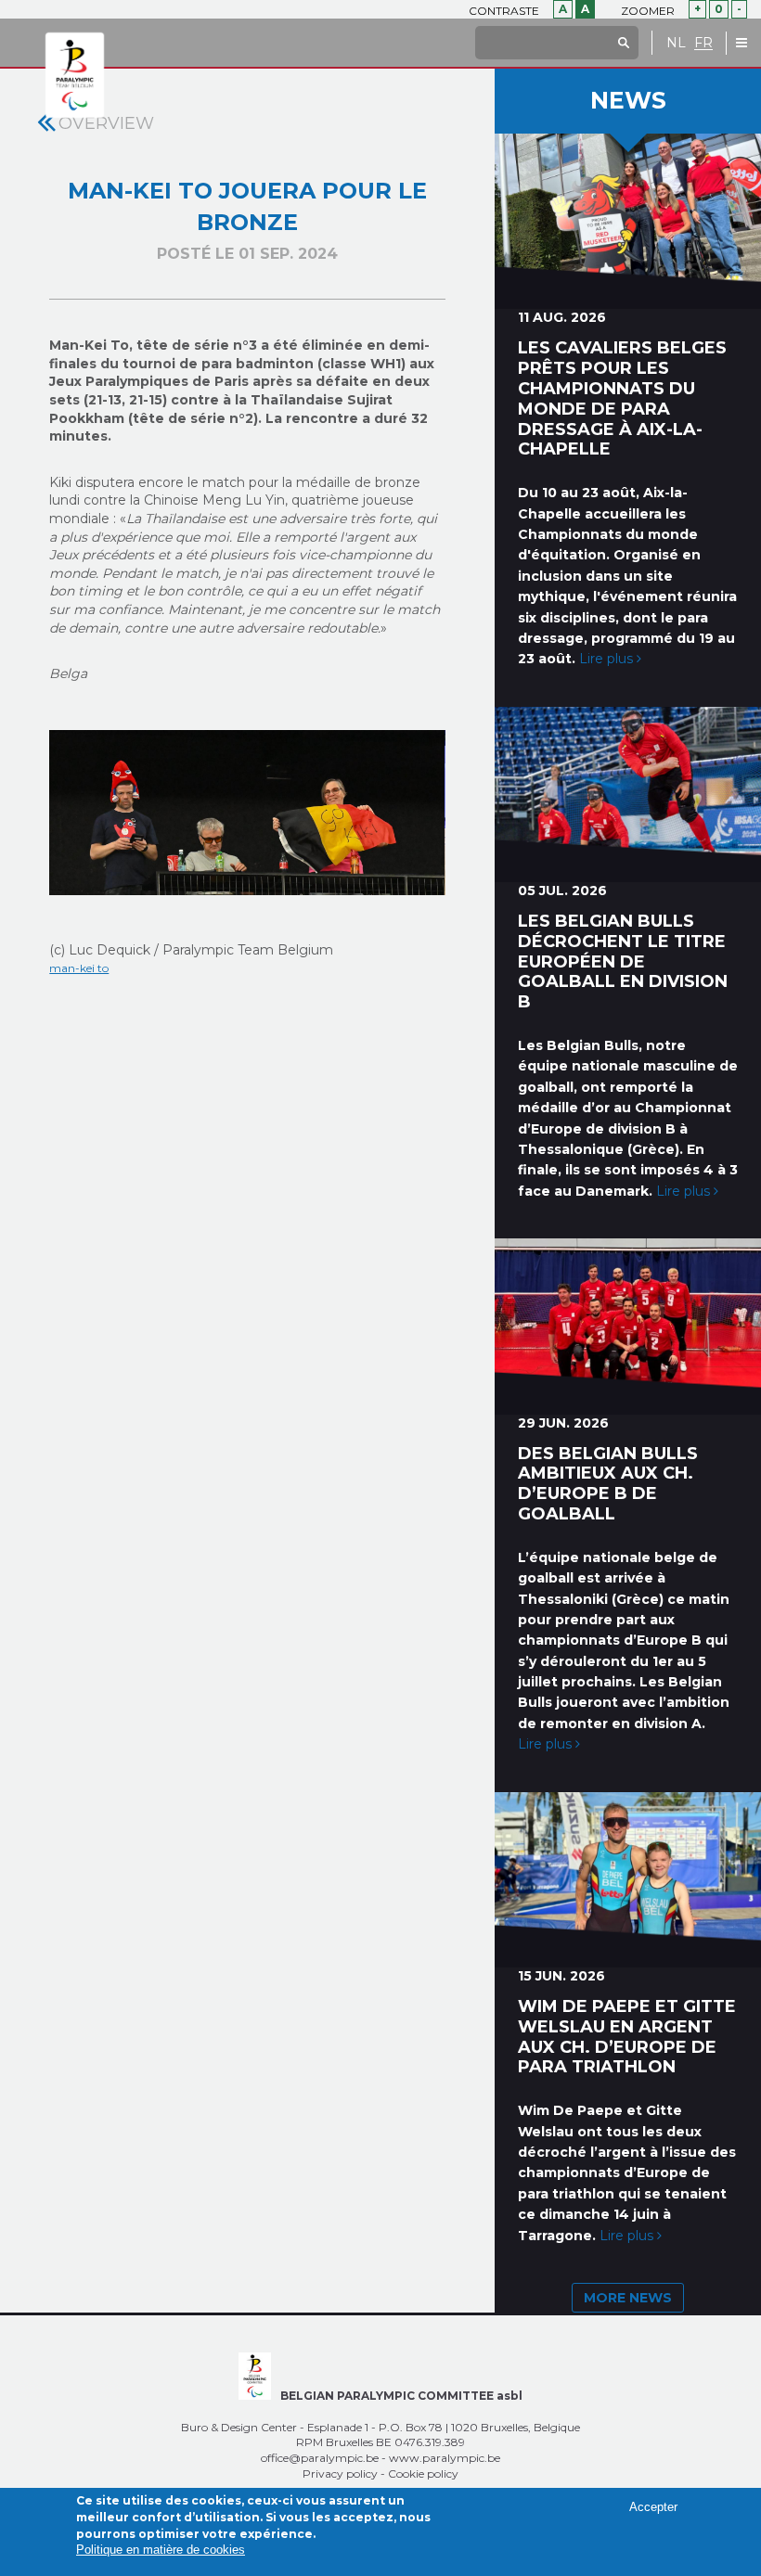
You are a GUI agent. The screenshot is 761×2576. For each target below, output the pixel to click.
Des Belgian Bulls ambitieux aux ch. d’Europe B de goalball (608, 1484)
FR (703, 43)
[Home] (75, 76)
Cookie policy (423, 2473)
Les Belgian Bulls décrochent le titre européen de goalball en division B (623, 961)
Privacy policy (340, 2473)
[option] (247, 813)
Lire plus (608, 659)
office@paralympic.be (320, 2458)
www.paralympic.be (445, 2458)
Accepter (653, 2507)
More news (628, 2298)
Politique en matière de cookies (161, 2550)
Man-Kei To (79, 968)
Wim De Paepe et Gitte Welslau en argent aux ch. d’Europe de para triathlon (627, 2037)
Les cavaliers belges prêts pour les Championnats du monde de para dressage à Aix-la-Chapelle (622, 398)
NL (676, 43)
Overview (106, 123)
